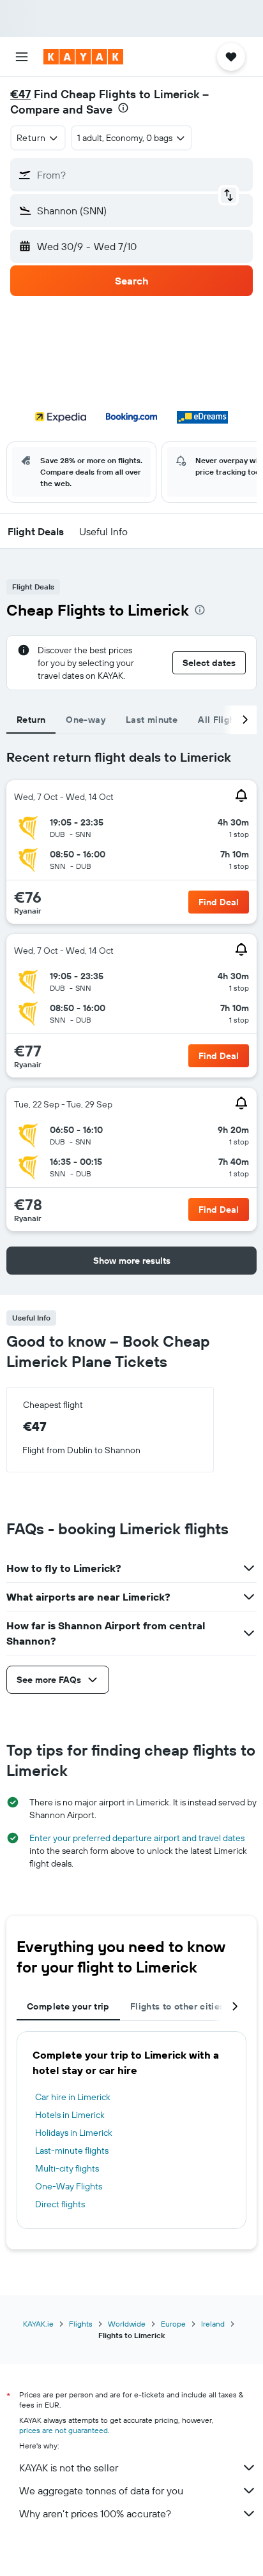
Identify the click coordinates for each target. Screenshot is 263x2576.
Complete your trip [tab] (68, 2006)
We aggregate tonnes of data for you (101, 2491)
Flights (81, 2324)
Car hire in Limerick (73, 2097)
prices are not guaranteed (64, 2430)
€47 (20, 94)
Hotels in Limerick (70, 2115)
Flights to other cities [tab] (177, 2006)
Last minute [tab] (152, 720)
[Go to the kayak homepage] (83, 57)
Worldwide (127, 2324)
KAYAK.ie (38, 2324)
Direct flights (60, 2204)
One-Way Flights (69, 2186)
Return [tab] (31, 720)
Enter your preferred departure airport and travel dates (137, 1838)
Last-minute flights (72, 2150)
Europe (173, 2324)
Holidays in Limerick (74, 2133)
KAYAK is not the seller (69, 2468)
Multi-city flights (67, 2168)
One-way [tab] (86, 720)
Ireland (213, 2324)
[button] (22, 57)
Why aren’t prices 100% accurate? (95, 2513)
